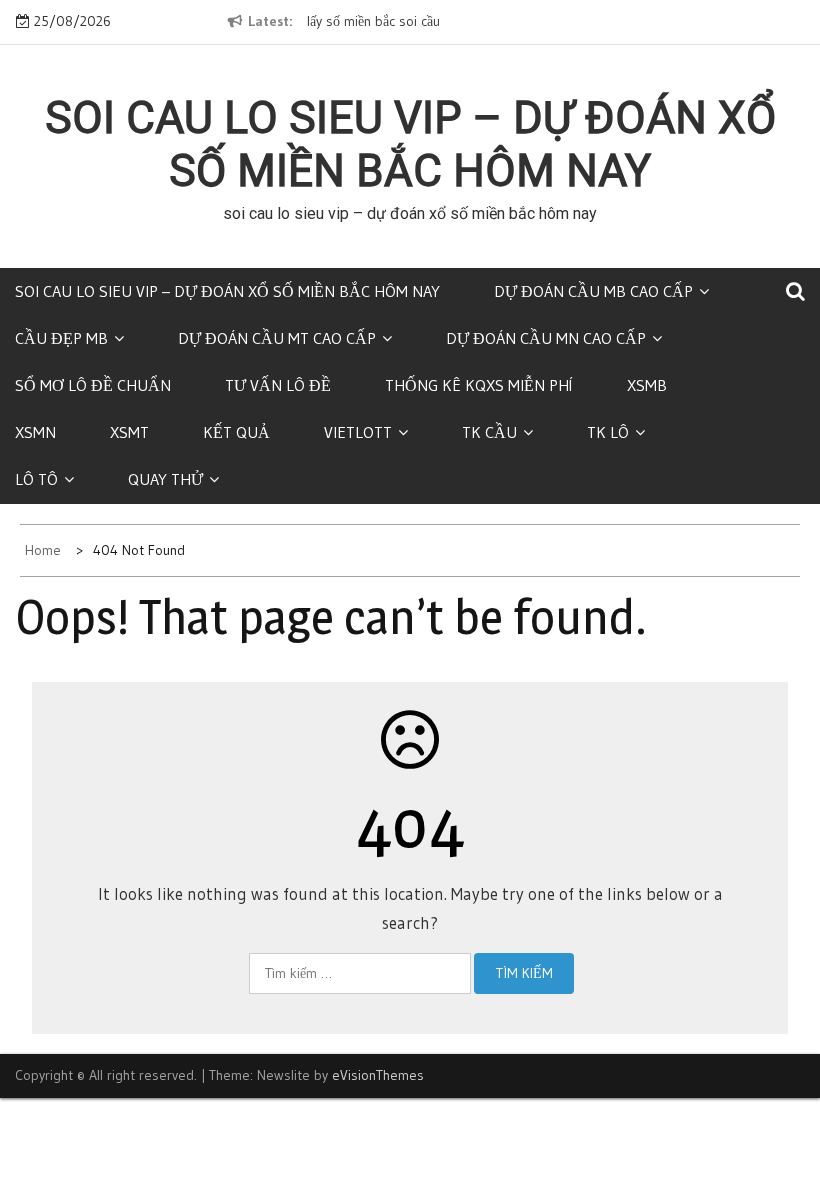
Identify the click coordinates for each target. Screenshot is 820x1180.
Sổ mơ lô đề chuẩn (93, 385)
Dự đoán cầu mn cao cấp (546, 338)
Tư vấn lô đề (278, 385)
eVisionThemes (378, 1075)
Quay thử (165, 479)
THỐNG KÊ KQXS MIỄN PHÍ (479, 385)
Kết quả (236, 432)
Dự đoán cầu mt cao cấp (277, 338)
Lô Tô (36, 479)
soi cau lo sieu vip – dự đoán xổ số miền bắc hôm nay (410, 144)
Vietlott (358, 432)
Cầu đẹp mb (61, 338)
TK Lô (608, 432)
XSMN (35, 432)
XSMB (647, 385)
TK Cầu (489, 432)
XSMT (129, 432)
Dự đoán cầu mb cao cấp (593, 291)
